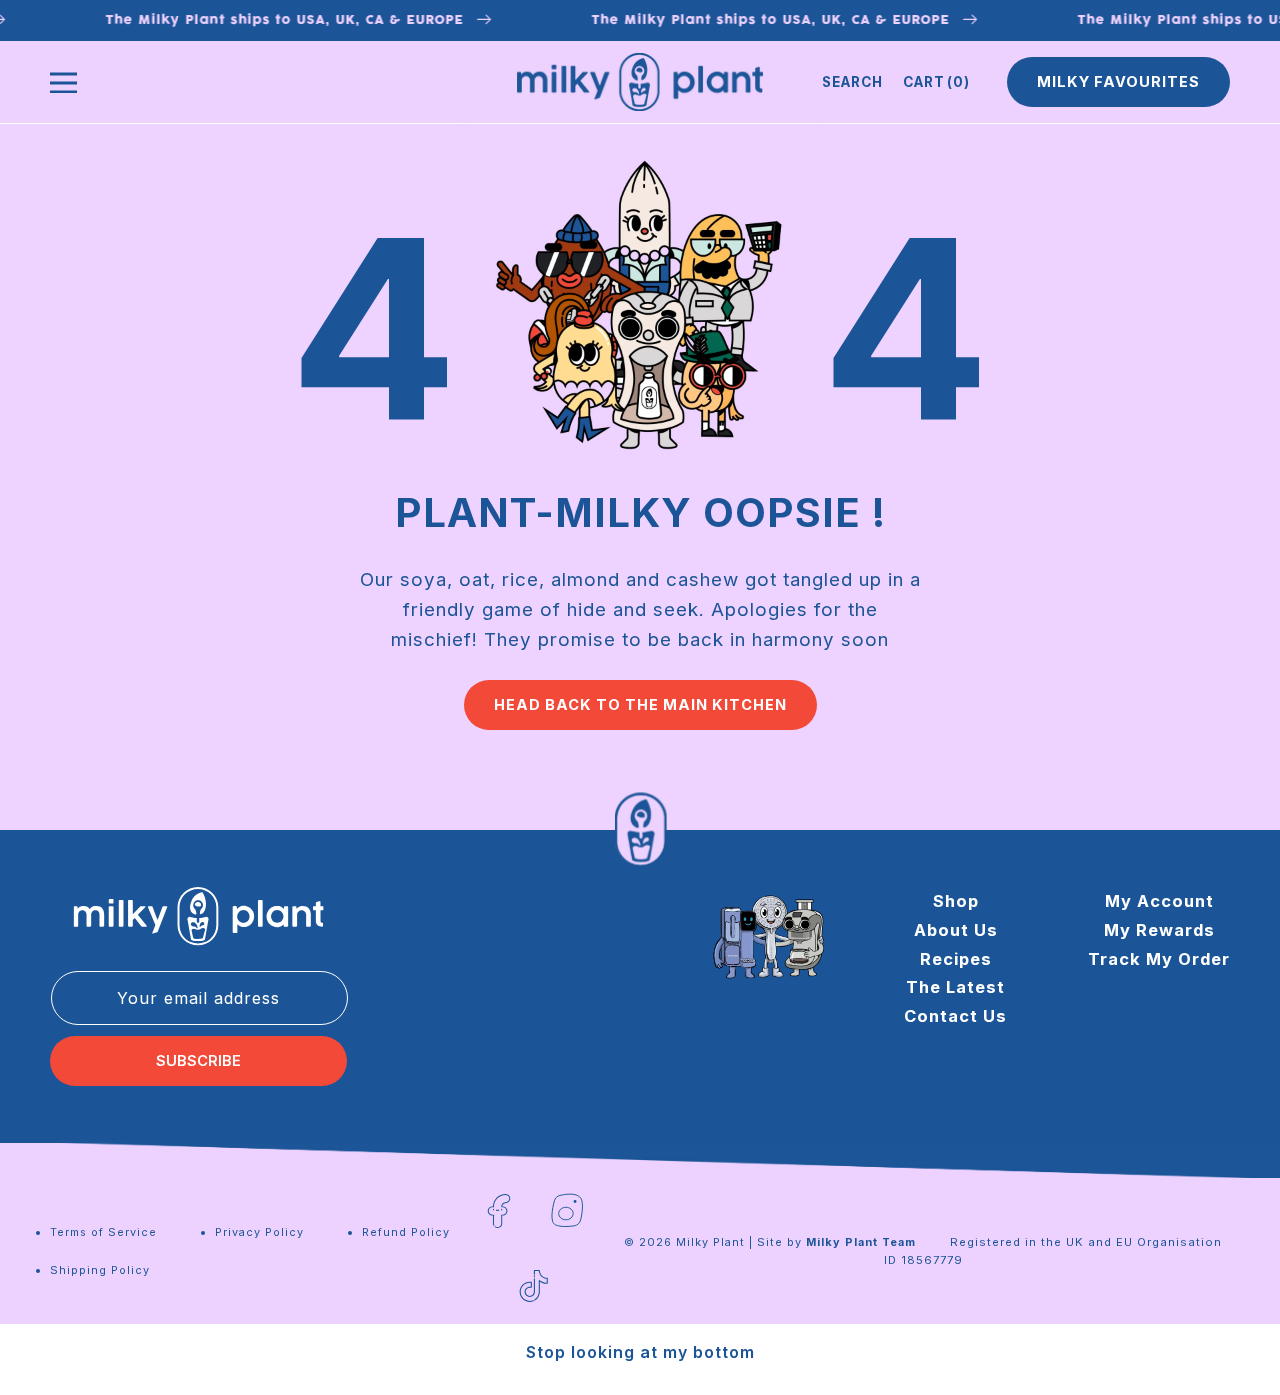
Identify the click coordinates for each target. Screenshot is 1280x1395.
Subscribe (198, 1061)
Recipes (956, 958)
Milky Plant (710, 1242)
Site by (836, 1242)
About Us (956, 929)
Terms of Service (103, 1232)
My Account (1159, 901)
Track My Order (1159, 958)
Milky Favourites (1118, 82)
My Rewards (1159, 929)
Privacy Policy (259, 1232)
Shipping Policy (100, 1270)
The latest (955, 987)
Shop (956, 901)
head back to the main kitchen (640, 705)
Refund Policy (406, 1232)
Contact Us (955, 1016)
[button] (852, 82)
